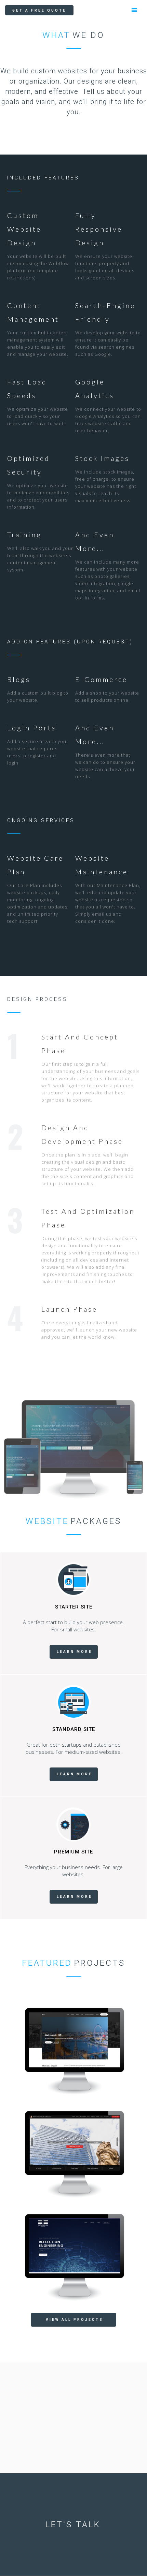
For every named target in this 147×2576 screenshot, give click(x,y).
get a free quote (39, 10)
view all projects (75, 2320)
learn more (75, 1652)
